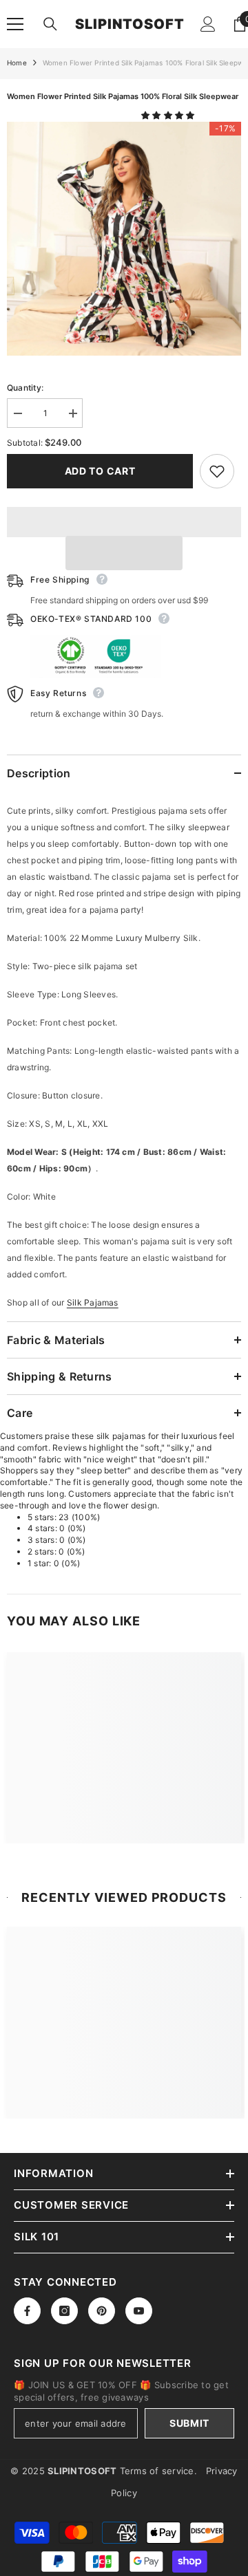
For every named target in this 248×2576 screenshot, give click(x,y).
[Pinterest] (102, 2311)
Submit (189, 2423)
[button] (169, 115)
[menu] (15, 24)
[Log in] (208, 24)
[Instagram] (64, 2311)
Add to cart (100, 471)
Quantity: (25, 388)
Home (17, 63)
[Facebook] (27, 2311)
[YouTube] (139, 2311)
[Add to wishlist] (217, 471)
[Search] (50, 24)
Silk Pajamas (93, 1302)
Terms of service (157, 2471)
